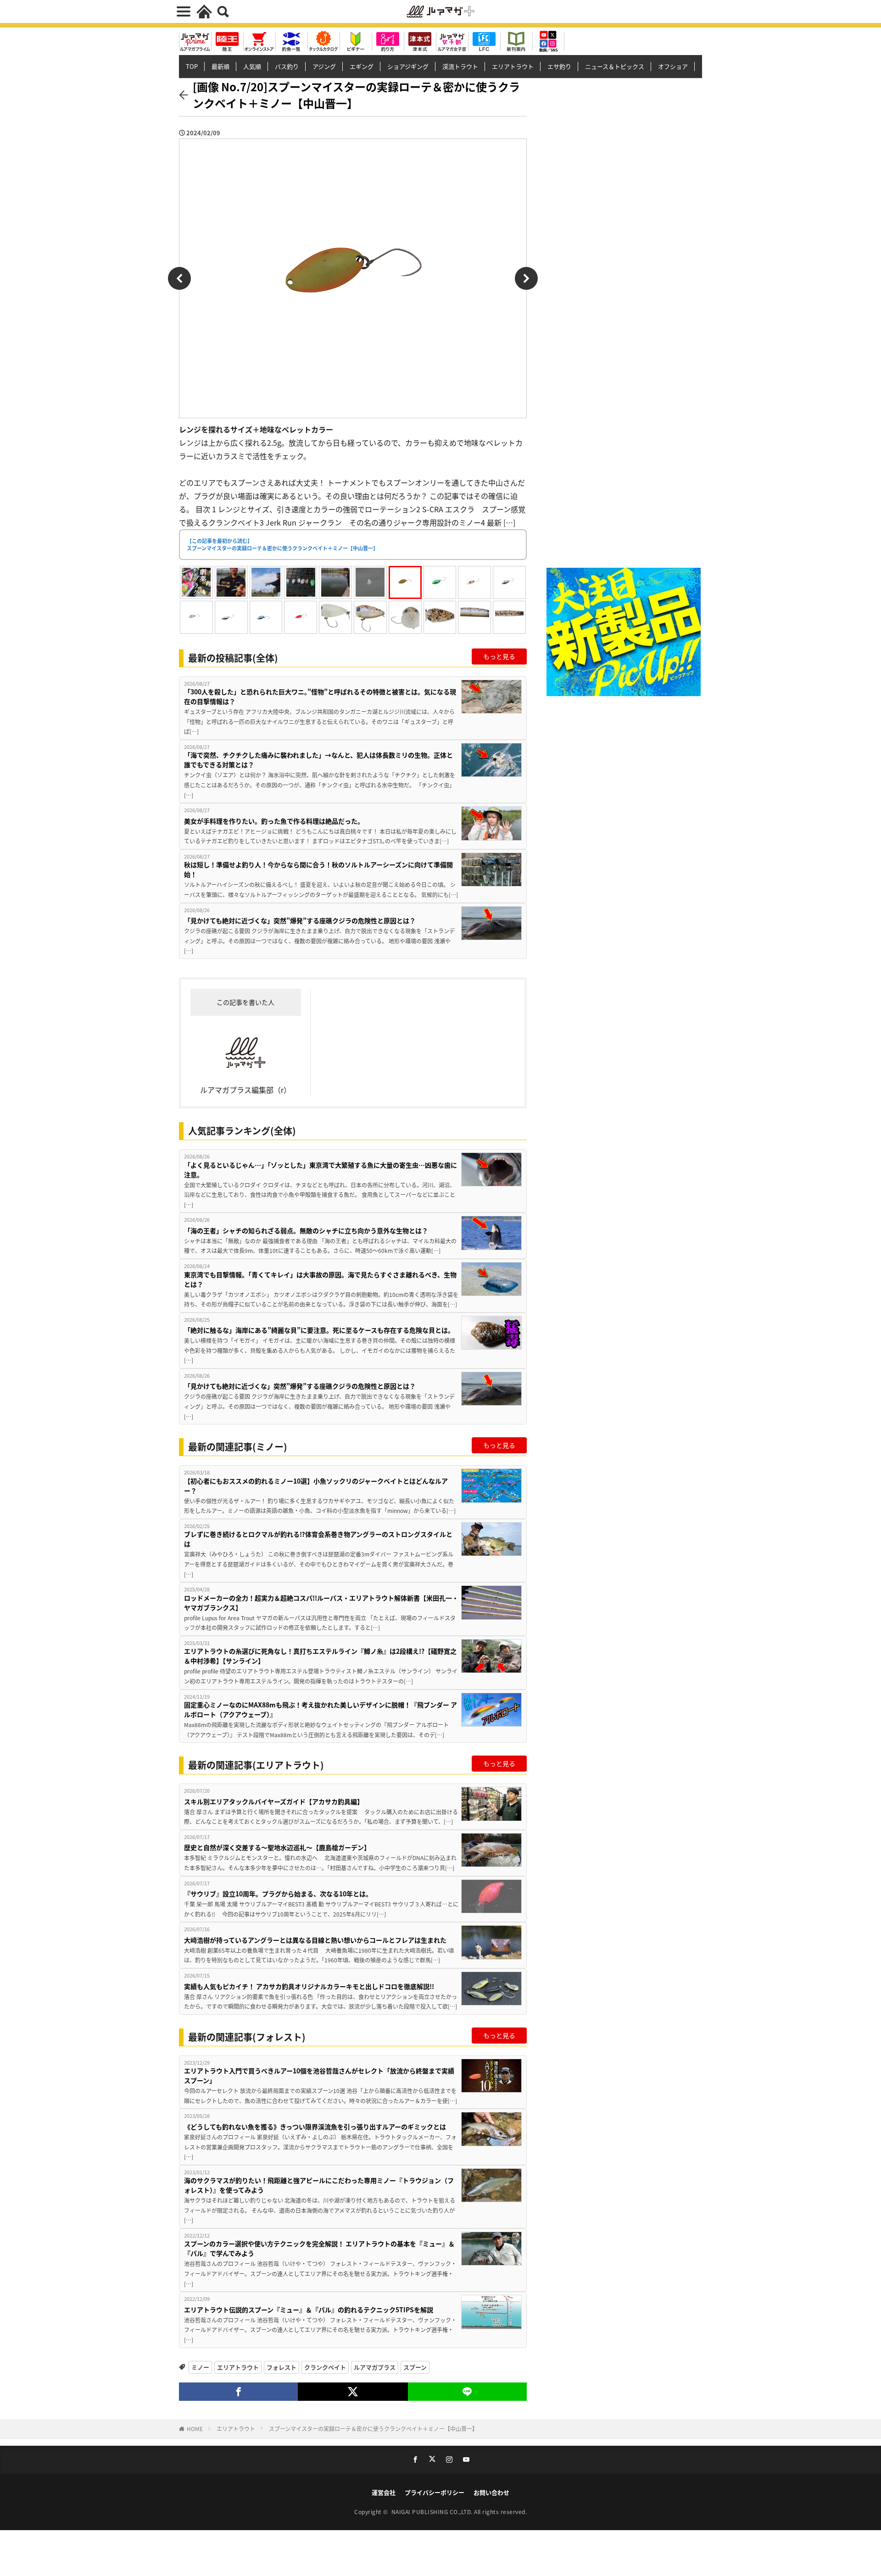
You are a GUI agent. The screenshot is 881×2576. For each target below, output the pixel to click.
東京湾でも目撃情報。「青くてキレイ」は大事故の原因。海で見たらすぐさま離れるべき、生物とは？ (320, 1279)
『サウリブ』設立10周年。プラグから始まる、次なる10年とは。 (278, 1894)
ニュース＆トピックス (615, 66)
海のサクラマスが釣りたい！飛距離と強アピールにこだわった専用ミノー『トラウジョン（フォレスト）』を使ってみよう (319, 2185)
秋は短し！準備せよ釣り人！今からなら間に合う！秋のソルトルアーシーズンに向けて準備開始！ (318, 869)
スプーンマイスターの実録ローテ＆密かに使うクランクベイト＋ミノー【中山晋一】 (373, 2429)
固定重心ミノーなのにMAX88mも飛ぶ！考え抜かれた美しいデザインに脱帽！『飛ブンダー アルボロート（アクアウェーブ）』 (321, 1709)
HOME (195, 2429)
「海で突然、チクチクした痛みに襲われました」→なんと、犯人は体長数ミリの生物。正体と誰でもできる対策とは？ (318, 760)
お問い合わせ (491, 2492)
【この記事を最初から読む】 (282, 545)
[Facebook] (238, 2392)
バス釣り (287, 66)
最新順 (220, 66)
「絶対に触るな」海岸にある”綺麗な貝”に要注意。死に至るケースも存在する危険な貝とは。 (319, 1330)
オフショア (673, 66)
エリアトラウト (513, 66)
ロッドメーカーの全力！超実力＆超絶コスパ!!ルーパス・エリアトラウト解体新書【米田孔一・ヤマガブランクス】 (321, 1603)
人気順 (252, 66)
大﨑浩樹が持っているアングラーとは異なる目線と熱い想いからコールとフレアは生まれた (315, 1940)
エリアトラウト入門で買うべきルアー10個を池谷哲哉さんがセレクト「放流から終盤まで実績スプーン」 (319, 2075)
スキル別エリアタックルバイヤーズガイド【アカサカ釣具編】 (274, 1801)
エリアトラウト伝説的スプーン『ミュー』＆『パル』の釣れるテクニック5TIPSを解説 (309, 2310)
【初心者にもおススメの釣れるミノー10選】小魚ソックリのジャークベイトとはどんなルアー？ (316, 1486)
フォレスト (282, 2367)
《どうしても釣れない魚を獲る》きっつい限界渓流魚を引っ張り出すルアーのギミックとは (315, 2127)
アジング (324, 66)
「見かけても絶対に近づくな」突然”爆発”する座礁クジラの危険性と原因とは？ (300, 920)
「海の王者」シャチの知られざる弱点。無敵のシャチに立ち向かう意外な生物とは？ (306, 1230)
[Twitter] (353, 2392)
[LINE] (467, 2392)
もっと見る (499, 656)
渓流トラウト (460, 66)
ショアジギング (408, 66)
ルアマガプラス (375, 2367)
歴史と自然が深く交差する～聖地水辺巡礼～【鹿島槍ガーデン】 (277, 1847)
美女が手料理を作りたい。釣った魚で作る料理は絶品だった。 (274, 821)
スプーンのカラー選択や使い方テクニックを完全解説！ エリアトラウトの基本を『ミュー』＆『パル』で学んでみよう (319, 2248)
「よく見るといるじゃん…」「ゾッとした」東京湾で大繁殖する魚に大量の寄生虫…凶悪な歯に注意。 (321, 1170)
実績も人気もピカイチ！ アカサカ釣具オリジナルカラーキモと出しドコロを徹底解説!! (309, 1986)
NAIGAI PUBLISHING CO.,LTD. (433, 2512)
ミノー (200, 2367)
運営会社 (384, 2492)
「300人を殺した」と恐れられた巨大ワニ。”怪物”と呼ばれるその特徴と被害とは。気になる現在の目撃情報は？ (320, 696)
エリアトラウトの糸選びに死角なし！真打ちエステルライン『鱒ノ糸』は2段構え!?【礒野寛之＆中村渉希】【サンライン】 (320, 1656)
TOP (192, 66)
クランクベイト (325, 2367)
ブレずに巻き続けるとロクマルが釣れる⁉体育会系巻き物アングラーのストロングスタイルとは (318, 1539)
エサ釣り (559, 66)
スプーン (415, 2367)
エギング (362, 66)
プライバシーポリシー (435, 2492)
